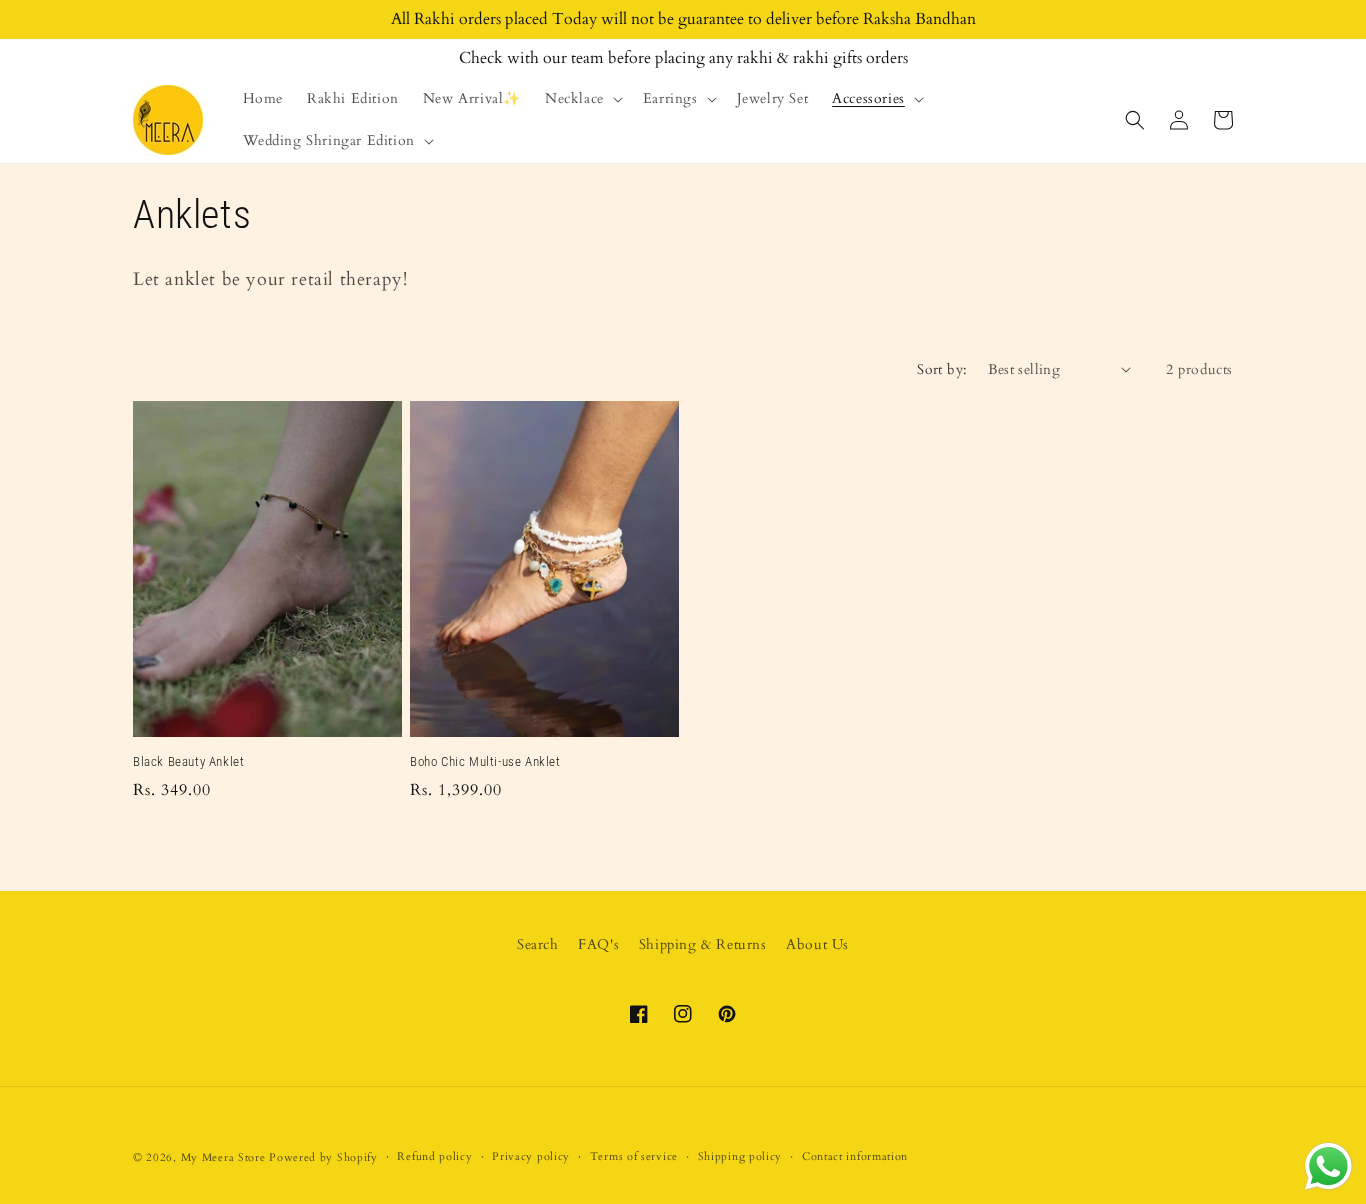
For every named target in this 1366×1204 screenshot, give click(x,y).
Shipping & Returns (703, 944)
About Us (817, 944)
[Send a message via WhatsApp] (1328, 1166)
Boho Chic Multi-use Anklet (485, 761)
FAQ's (598, 944)
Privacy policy (531, 1156)
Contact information (855, 1156)
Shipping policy (740, 1156)
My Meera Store (223, 1157)
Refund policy (434, 1156)
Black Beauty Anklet (188, 761)
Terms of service (634, 1156)
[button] (582, 99)
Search (538, 944)
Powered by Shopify (323, 1157)
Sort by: (942, 369)
